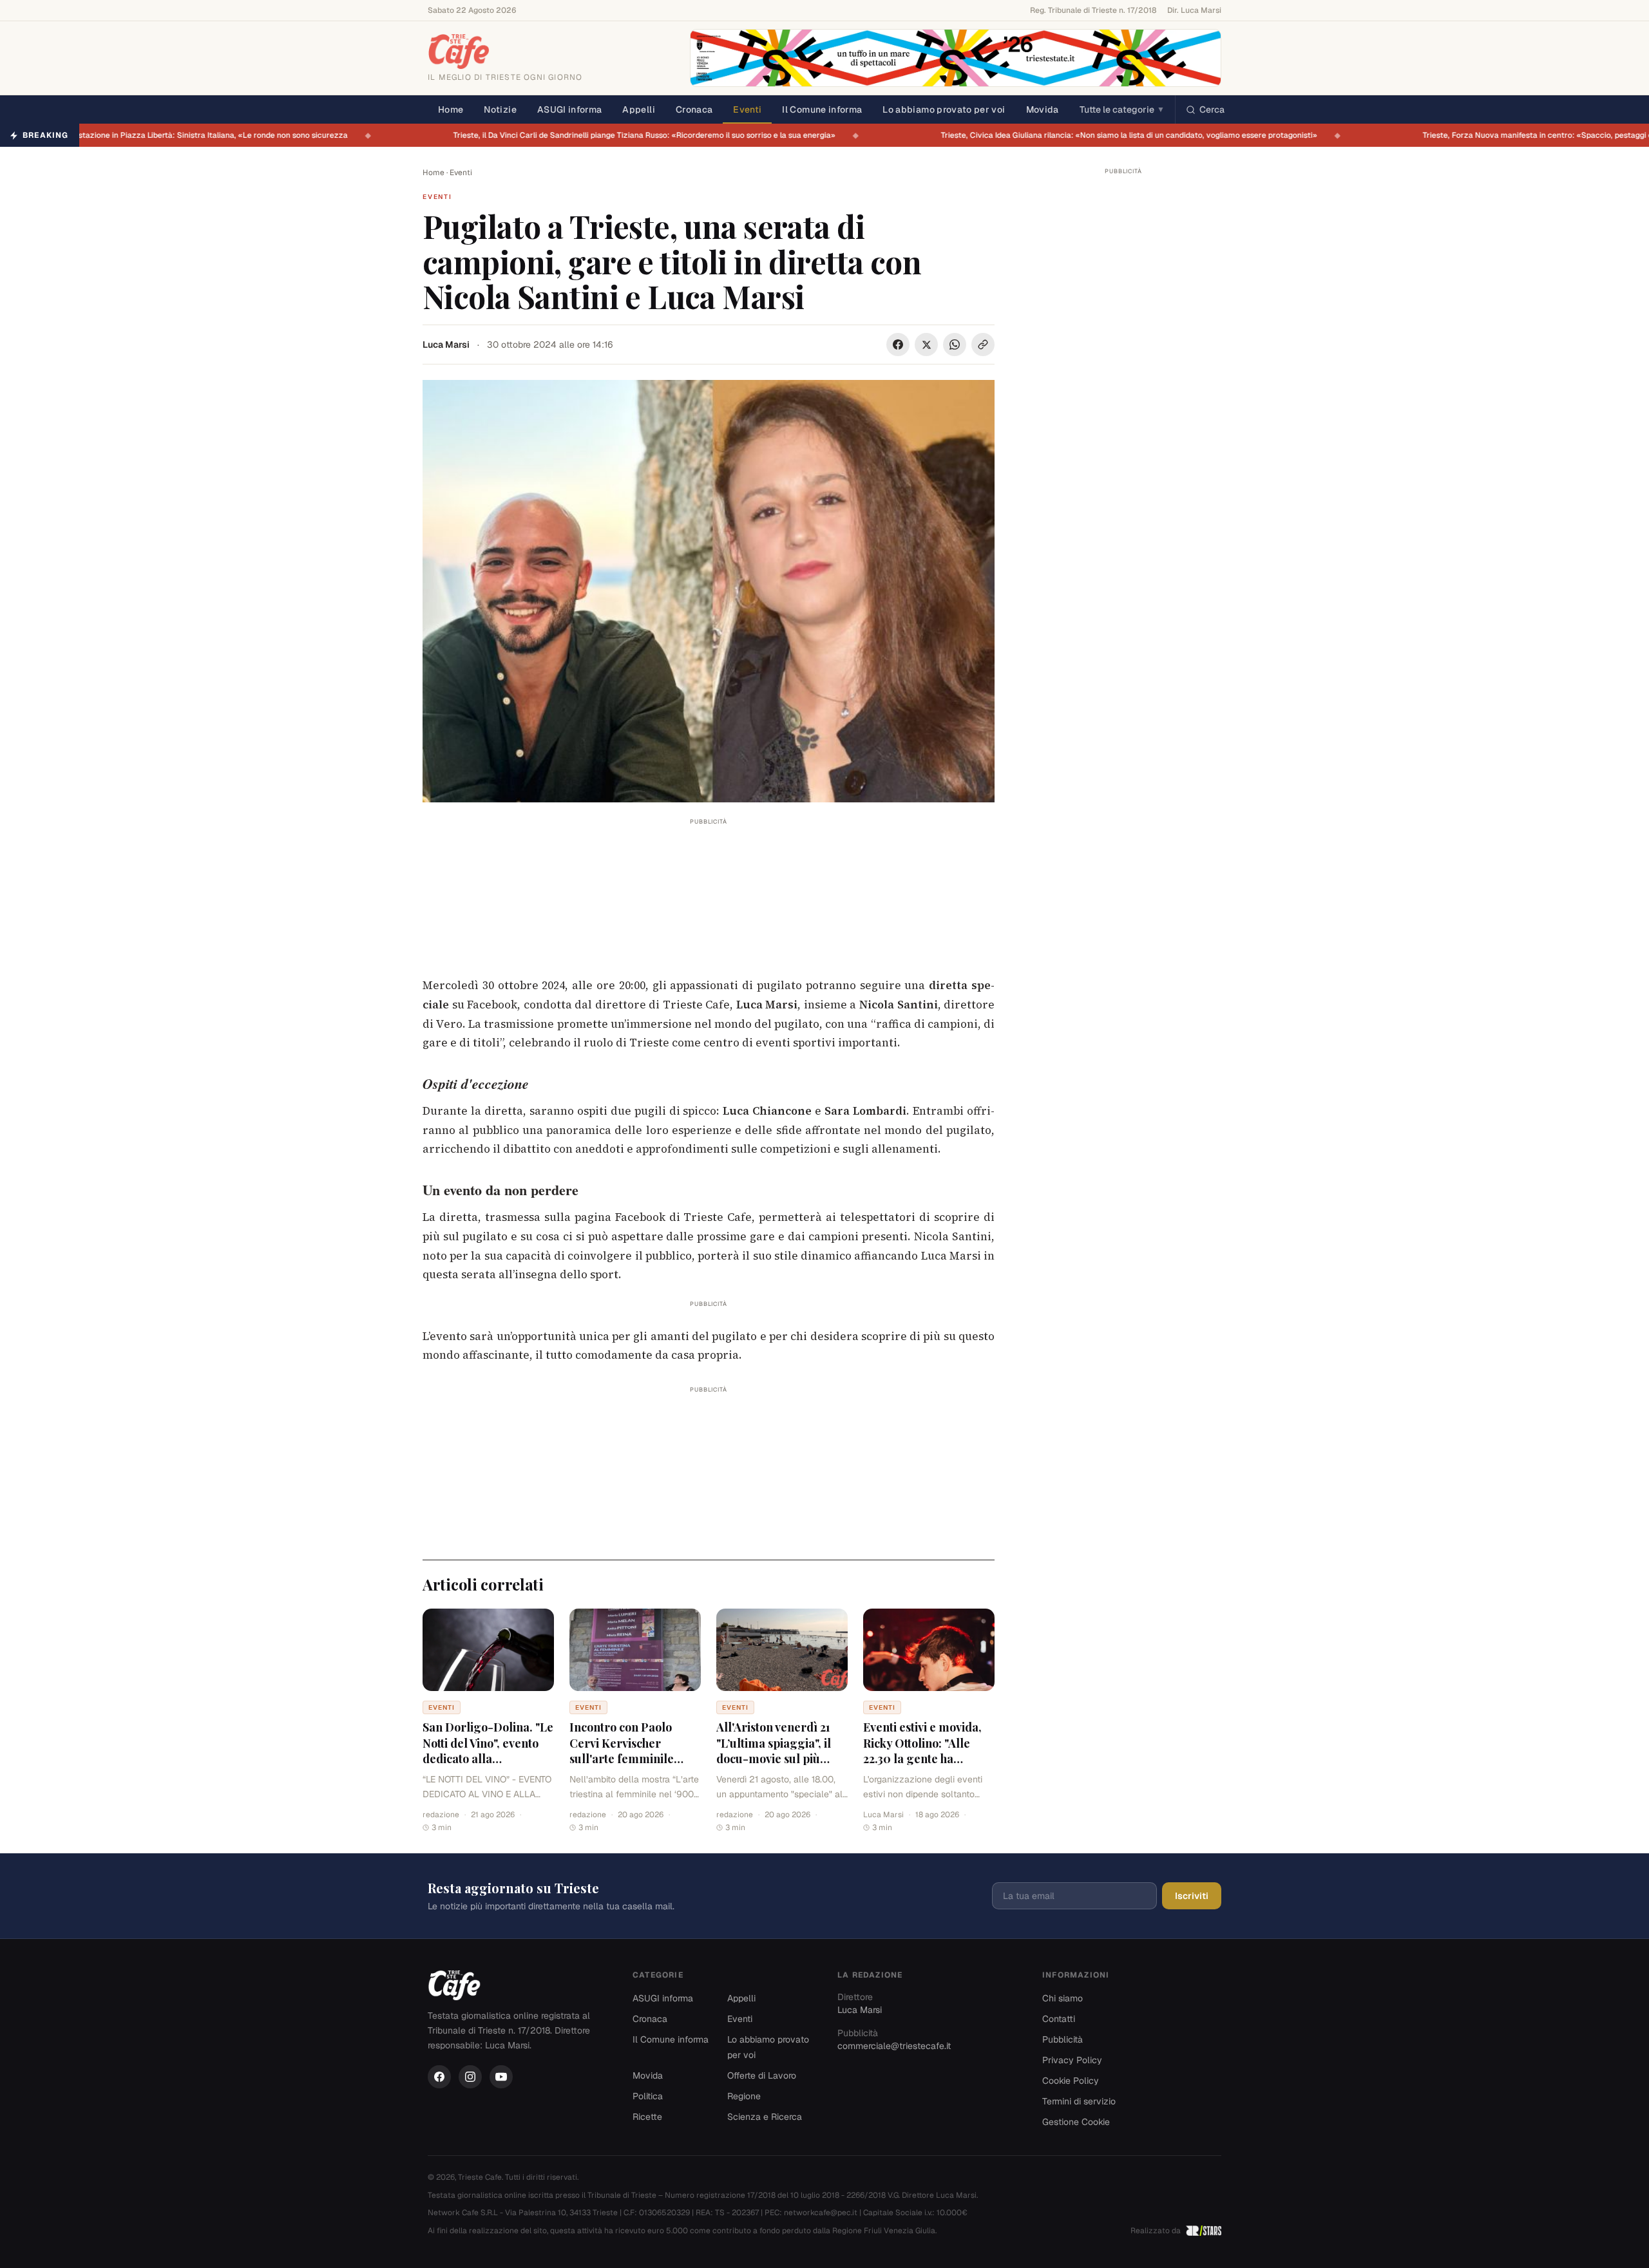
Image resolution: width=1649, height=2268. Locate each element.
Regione (744, 2096)
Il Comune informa (822, 109)
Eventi (747, 109)
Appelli (638, 109)
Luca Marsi (446, 345)
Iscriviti (1192, 1896)
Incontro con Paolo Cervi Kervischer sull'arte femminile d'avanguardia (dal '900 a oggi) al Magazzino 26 (634, 1759)
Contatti (1059, 2019)
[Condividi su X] (926, 345)
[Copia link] (983, 345)
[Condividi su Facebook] (898, 345)
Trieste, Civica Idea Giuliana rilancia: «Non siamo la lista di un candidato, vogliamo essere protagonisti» (1127, 135)
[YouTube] (501, 2077)
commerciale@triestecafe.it (894, 2046)
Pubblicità (1063, 2039)
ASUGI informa (570, 109)
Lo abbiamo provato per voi (944, 109)
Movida (1043, 109)
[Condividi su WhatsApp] (955, 345)
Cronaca (694, 109)
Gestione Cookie (1076, 2122)
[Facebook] (439, 2077)
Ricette (647, 2117)
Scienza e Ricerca (765, 2117)
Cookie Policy (1071, 2081)
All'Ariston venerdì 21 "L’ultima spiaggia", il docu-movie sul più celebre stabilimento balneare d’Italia (774, 1759)
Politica (648, 2096)
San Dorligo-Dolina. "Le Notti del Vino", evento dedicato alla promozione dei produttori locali (488, 1759)
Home (451, 109)
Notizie (500, 109)
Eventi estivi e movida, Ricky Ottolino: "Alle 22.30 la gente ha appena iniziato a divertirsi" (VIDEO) (922, 1759)
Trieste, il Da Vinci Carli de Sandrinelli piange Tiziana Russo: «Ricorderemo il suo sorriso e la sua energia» (642, 135)
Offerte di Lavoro (762, 2075)
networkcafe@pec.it (821, 2213)
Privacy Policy (1072, 2060)
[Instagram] (470, 2077)
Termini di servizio (1079, 2101)
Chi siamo (1063, 1998)
